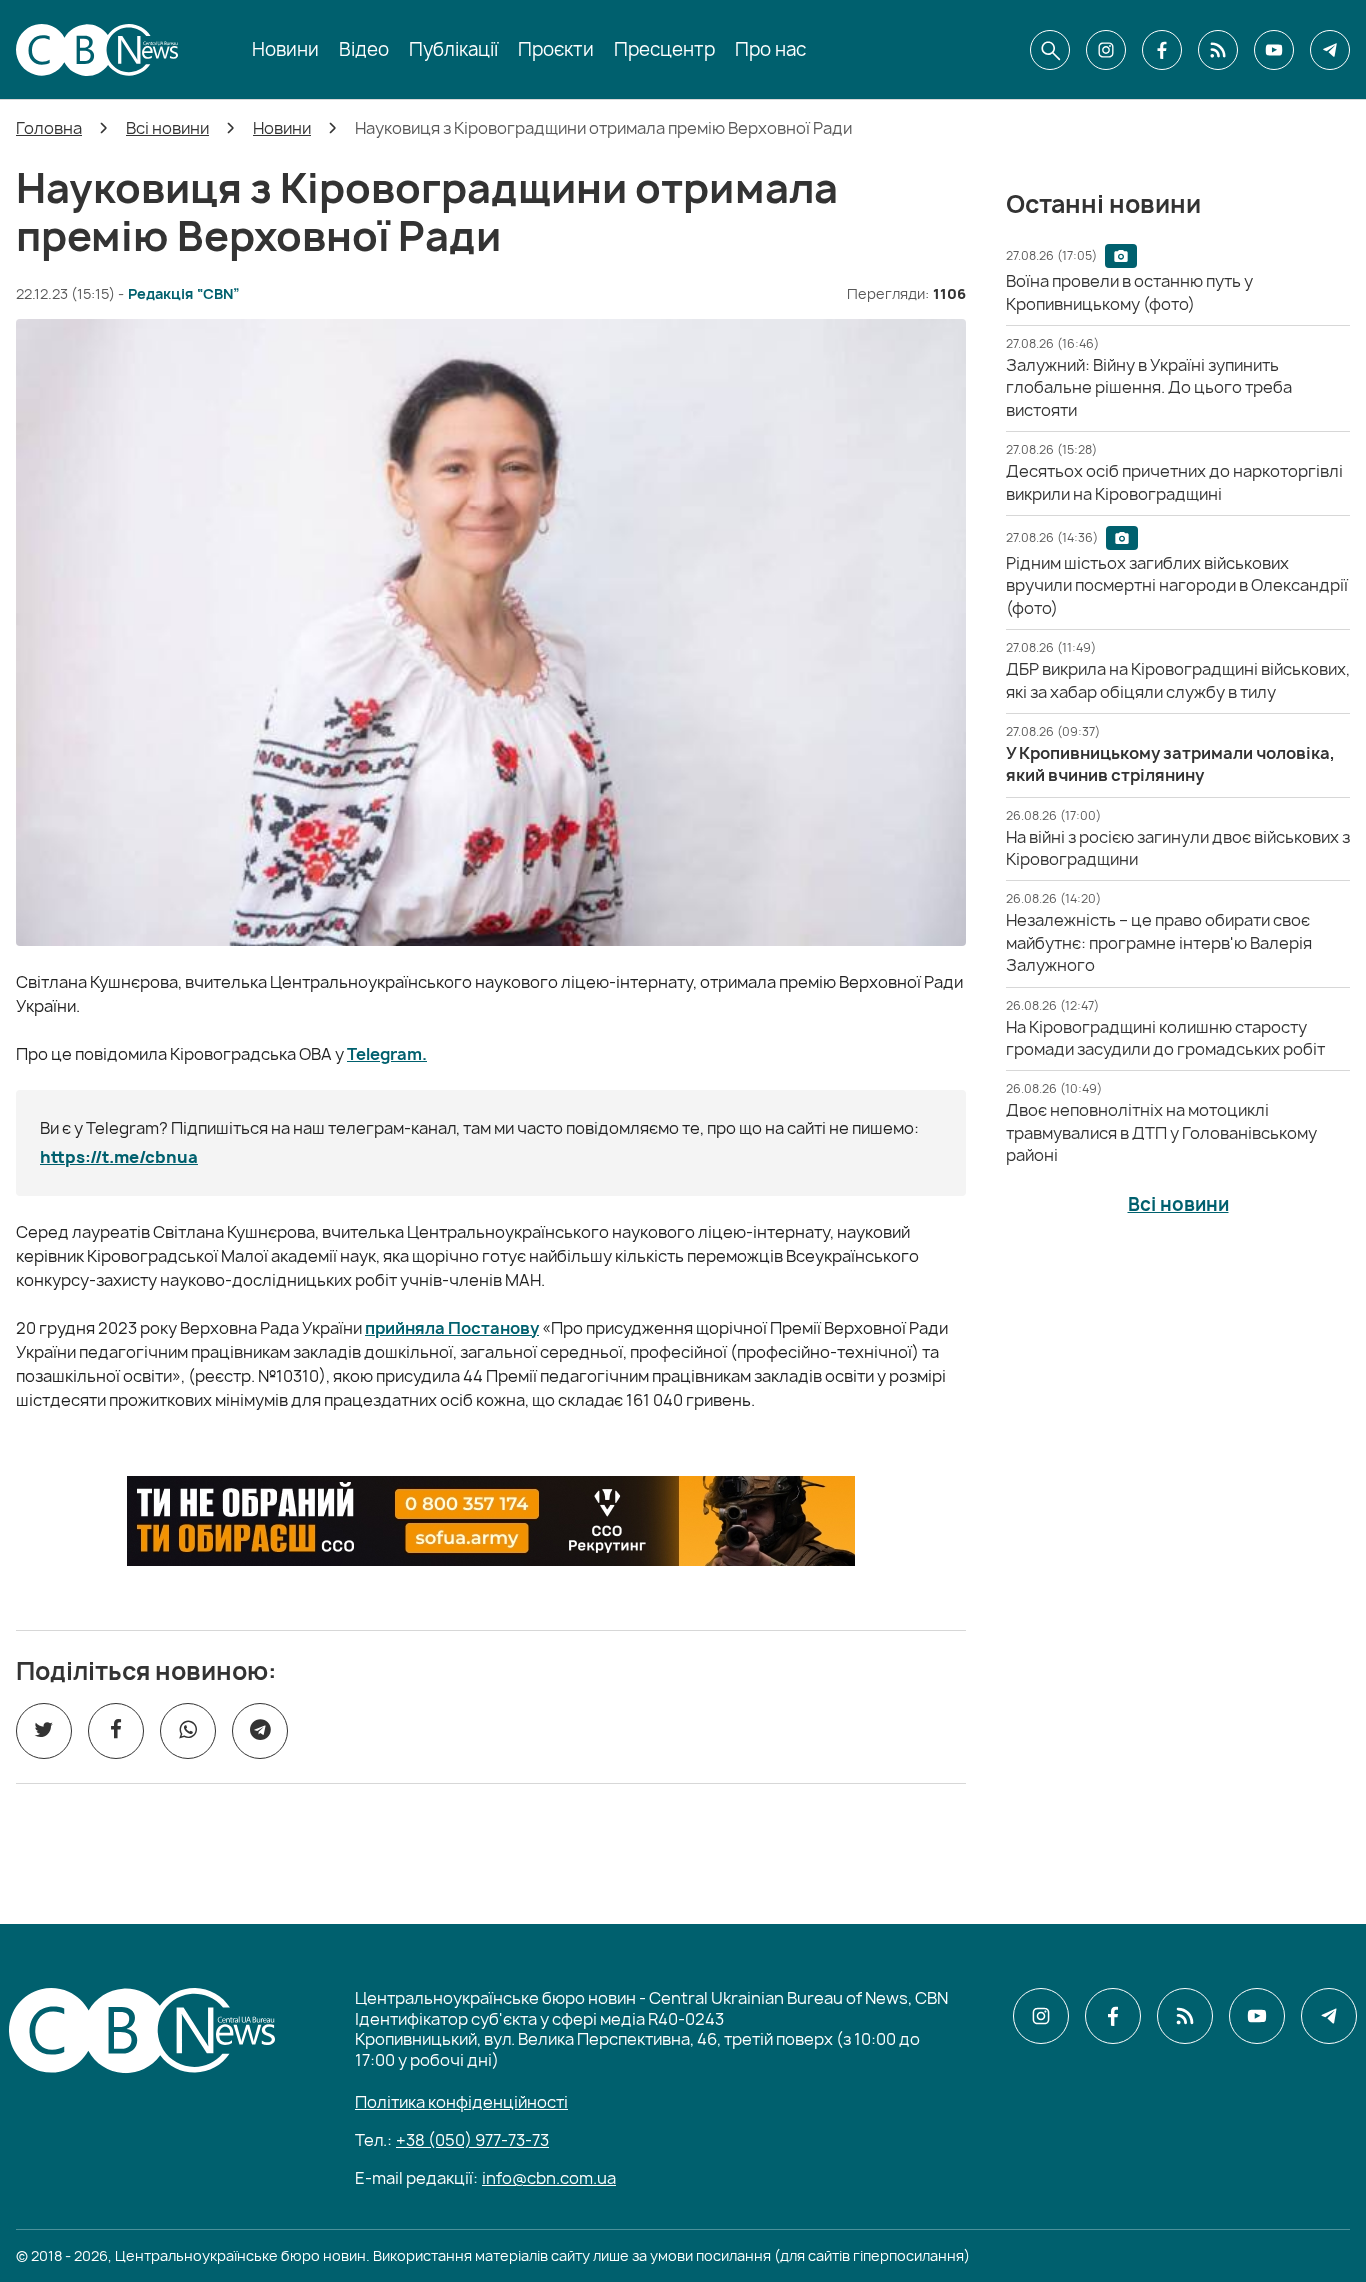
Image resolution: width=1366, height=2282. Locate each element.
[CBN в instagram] (1106, 50)
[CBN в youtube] (1274, 50)
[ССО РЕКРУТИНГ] (491, 1521)
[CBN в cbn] (1218, 50)
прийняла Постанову (452, 1328)
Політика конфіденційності (461, 2102)
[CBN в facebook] (1162, 50)
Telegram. (387, 1054)
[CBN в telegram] (1330, 50)
